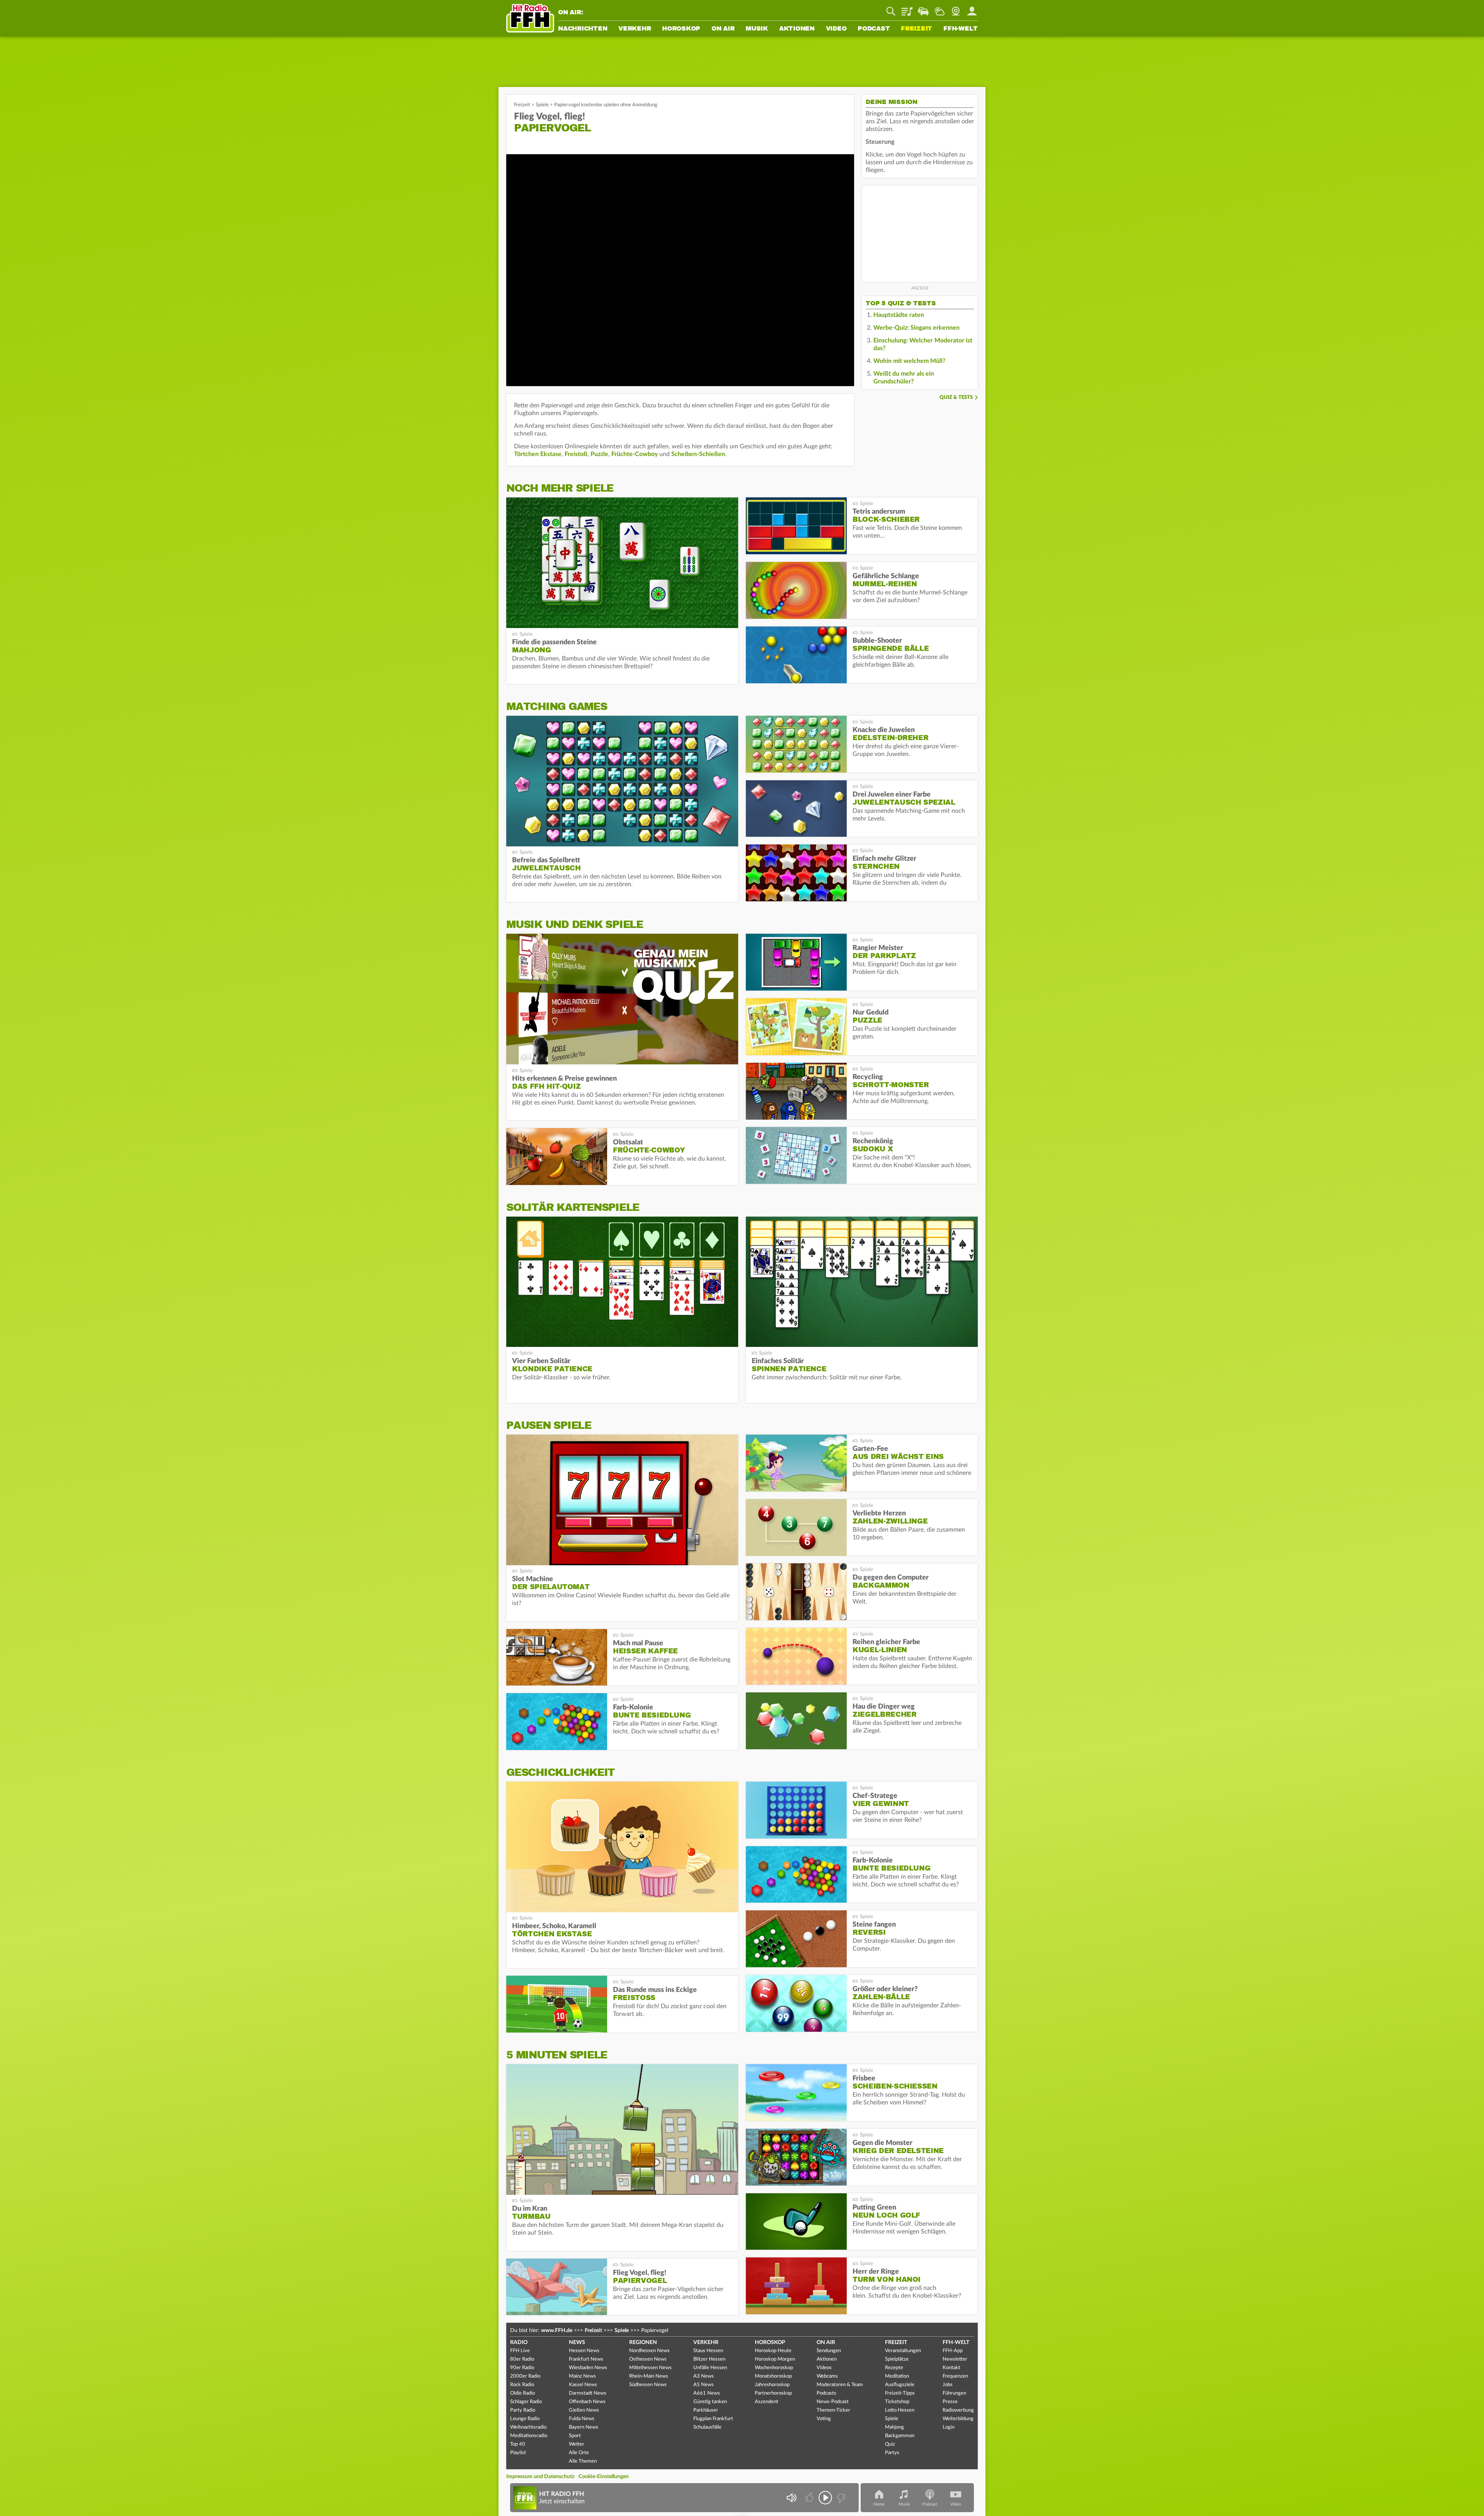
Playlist (907, 9)
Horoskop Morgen (775, 2359)
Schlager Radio (526, 2402)
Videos (824, 2368)
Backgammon (900, 2436)
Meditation (897, 2376)
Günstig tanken (710, 2402)
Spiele (542, 105)
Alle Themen (583, 2461)
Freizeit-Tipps (900, 2393)
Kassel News (583, 2385)
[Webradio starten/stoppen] (825, 2498)
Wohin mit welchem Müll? (909, 361)
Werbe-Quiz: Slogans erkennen (916, 328)
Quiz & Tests (956, 397)
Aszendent (767, 2402)
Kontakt (951, 2368)
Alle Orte (579, 2453)
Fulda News (582, 2419)
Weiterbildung (958, 2419)
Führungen (954, 2393)
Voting (824, 2419)
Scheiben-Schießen (698, 454)
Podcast (874, 29)
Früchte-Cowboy (635, 454)
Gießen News (584, 2410)
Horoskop (681, 29)
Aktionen (797, 29)
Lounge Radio (525, 2419)
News (577, 2342)
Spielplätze (897, 2359)
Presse (950, 2402)
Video (836, 29)
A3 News (704, 2376)
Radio (519, 2342)
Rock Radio (522, 2385)
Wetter (939, 9)
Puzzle (599, 454)
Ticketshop (897, 2402)
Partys (892, 2453)
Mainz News (582, 2376)
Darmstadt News (588, 2393)
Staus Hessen (708, 2351)
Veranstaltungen (903, 2351)
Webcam (956, 9)
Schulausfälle (707, 2427)
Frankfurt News (586, 2359)
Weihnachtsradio (528, 2427)
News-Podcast (833, 2402)
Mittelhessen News (650, 2368)
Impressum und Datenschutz (540, 2477)
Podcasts (826, 2393)
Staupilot (923, 9)
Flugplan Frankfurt (713, 2419)
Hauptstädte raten (899, 315)
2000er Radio (525, 2376)
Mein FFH (972, 9)
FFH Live (520, 2351)
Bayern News (584, 2427)
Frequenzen (955, 2376)
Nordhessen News (649, 2351)
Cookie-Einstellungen (604, 2477)
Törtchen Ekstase (538, 454)
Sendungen (829, 2351)
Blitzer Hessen (709, 2359)
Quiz (890, 2444)
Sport (575, 2436)
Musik (757, 29)
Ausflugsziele (900, 2385)
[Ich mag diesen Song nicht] (840, 2498)
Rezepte (894, 2368)
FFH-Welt (961, 29)
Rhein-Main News (649, 2376)
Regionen (643, 2342)
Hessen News (584, 2351)
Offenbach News (587, 2402)
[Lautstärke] (791, 2498)
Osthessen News (648, 2359)
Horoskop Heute (773, 2351)
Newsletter (955, 2359)
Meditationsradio (529, 2436)
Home (879, 2504)
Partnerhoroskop (773, 2393)
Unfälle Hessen (710, 2368)
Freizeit (916, 29)
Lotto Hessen (900, 2410)
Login (949, 2427)
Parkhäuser (706, 2410)
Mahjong (894, 2427)
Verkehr (635, 29)
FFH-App (953, 2351)
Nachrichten (583, 29)
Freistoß (576, 454)
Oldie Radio (522, 2393)
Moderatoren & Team (840, 2385)
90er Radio (522, 2368)
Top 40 (518, 2444)
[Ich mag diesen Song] (810, 2498)
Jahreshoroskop (772, 2385)
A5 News (704, 2385)
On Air (723, 29)
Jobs (948, 2385)
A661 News (707, 2393)
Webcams (827, 2376)
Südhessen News (648, 2385)
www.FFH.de (557, 2330)
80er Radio (522, 2359)
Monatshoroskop (773, 2376)
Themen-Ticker (833, 2410)
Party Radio (523, 2410)
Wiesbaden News (588, 2368)
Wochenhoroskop (774, 2368)
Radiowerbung (958, 2410)
